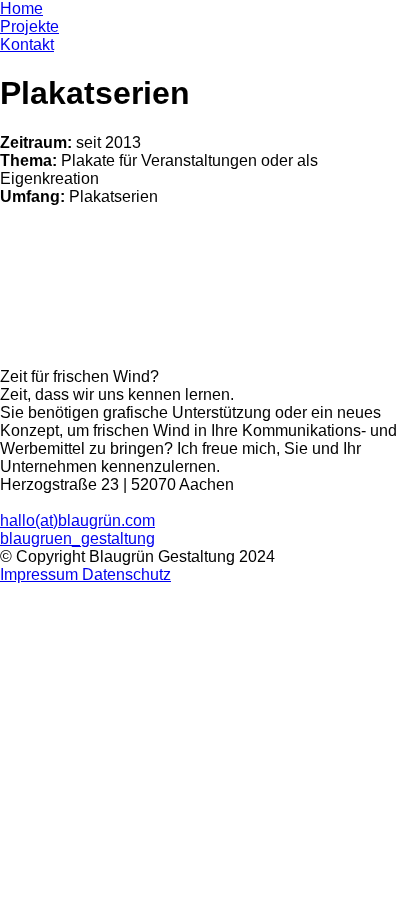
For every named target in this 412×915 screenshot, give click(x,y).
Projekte (29, 26)
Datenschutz (126, 574)
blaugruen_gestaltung (77, 538)
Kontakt (27, 44)
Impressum (41, 574)
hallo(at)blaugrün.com (77, 520)
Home (21, 8)
